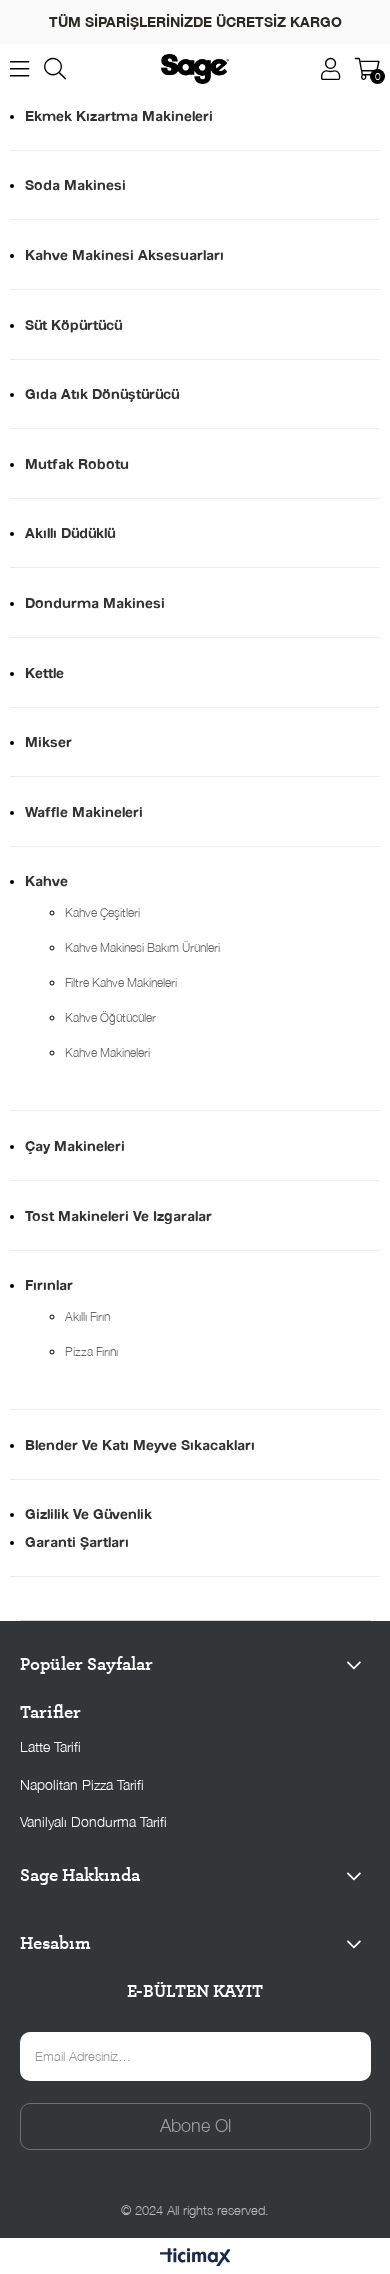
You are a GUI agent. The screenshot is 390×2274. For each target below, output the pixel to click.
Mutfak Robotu (77, 463)
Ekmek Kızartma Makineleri (119, 115)
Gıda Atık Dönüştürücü (102, 393)
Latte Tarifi (50, 1746)
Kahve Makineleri (107, 1052)
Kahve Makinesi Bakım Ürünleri (142, 947)
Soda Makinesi (75, 184)
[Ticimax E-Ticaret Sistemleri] (195, 2258)
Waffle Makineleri (84, 811)
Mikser (48, 741)
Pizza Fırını (91, 1351)
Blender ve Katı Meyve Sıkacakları (140, 1444)
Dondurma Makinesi (95, 602)
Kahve (46, 880)
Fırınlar (49, 1284)
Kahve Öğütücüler (110, 1017)
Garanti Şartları (77, 1541)
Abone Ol (195, 2125)
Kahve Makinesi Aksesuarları (124, 254)
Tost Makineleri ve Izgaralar (118, 1215)
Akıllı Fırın (87, 1316)
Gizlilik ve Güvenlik (88, 1513)
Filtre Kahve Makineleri (121, 982)
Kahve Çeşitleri (102, 912)
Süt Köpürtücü (73, 324)
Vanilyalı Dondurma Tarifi (93, 1821)
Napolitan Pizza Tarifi (82, 1784)
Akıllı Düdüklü (70, 532)
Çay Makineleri (75, 1145)
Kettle (44, 672)
